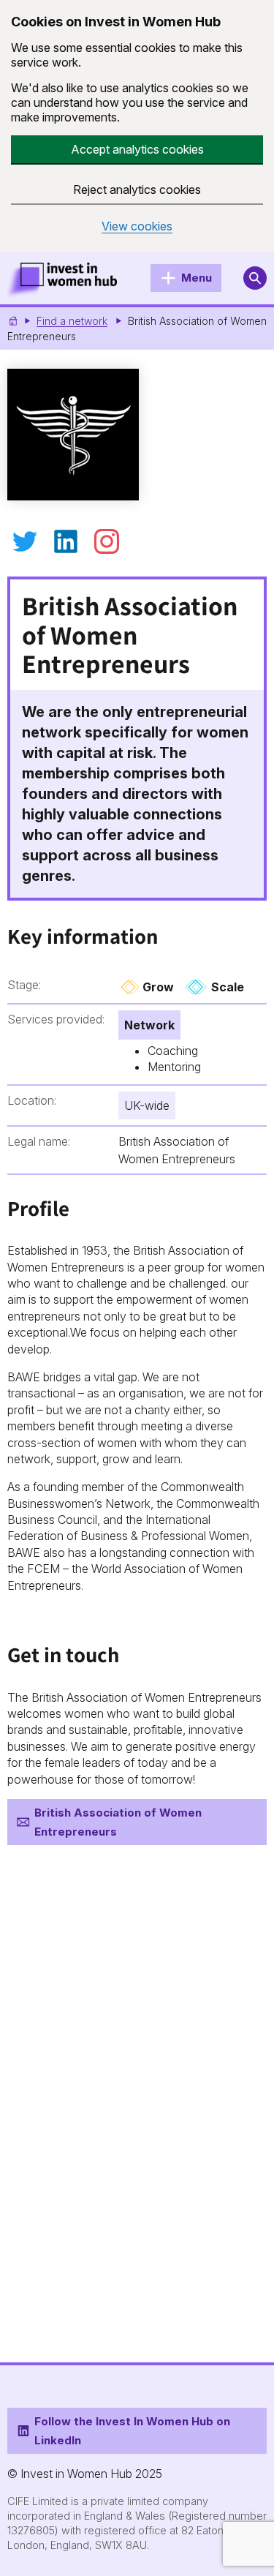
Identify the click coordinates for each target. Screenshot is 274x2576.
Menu (197, 278)
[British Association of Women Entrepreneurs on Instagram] (107, 541)
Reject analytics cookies (137, 189)
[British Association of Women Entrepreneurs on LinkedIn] (66, 541)
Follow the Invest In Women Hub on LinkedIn (132, 2430)
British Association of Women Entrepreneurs (118, 1822)
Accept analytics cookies (137, 149)
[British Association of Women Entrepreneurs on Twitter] (25, 541)
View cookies (137, 226)
